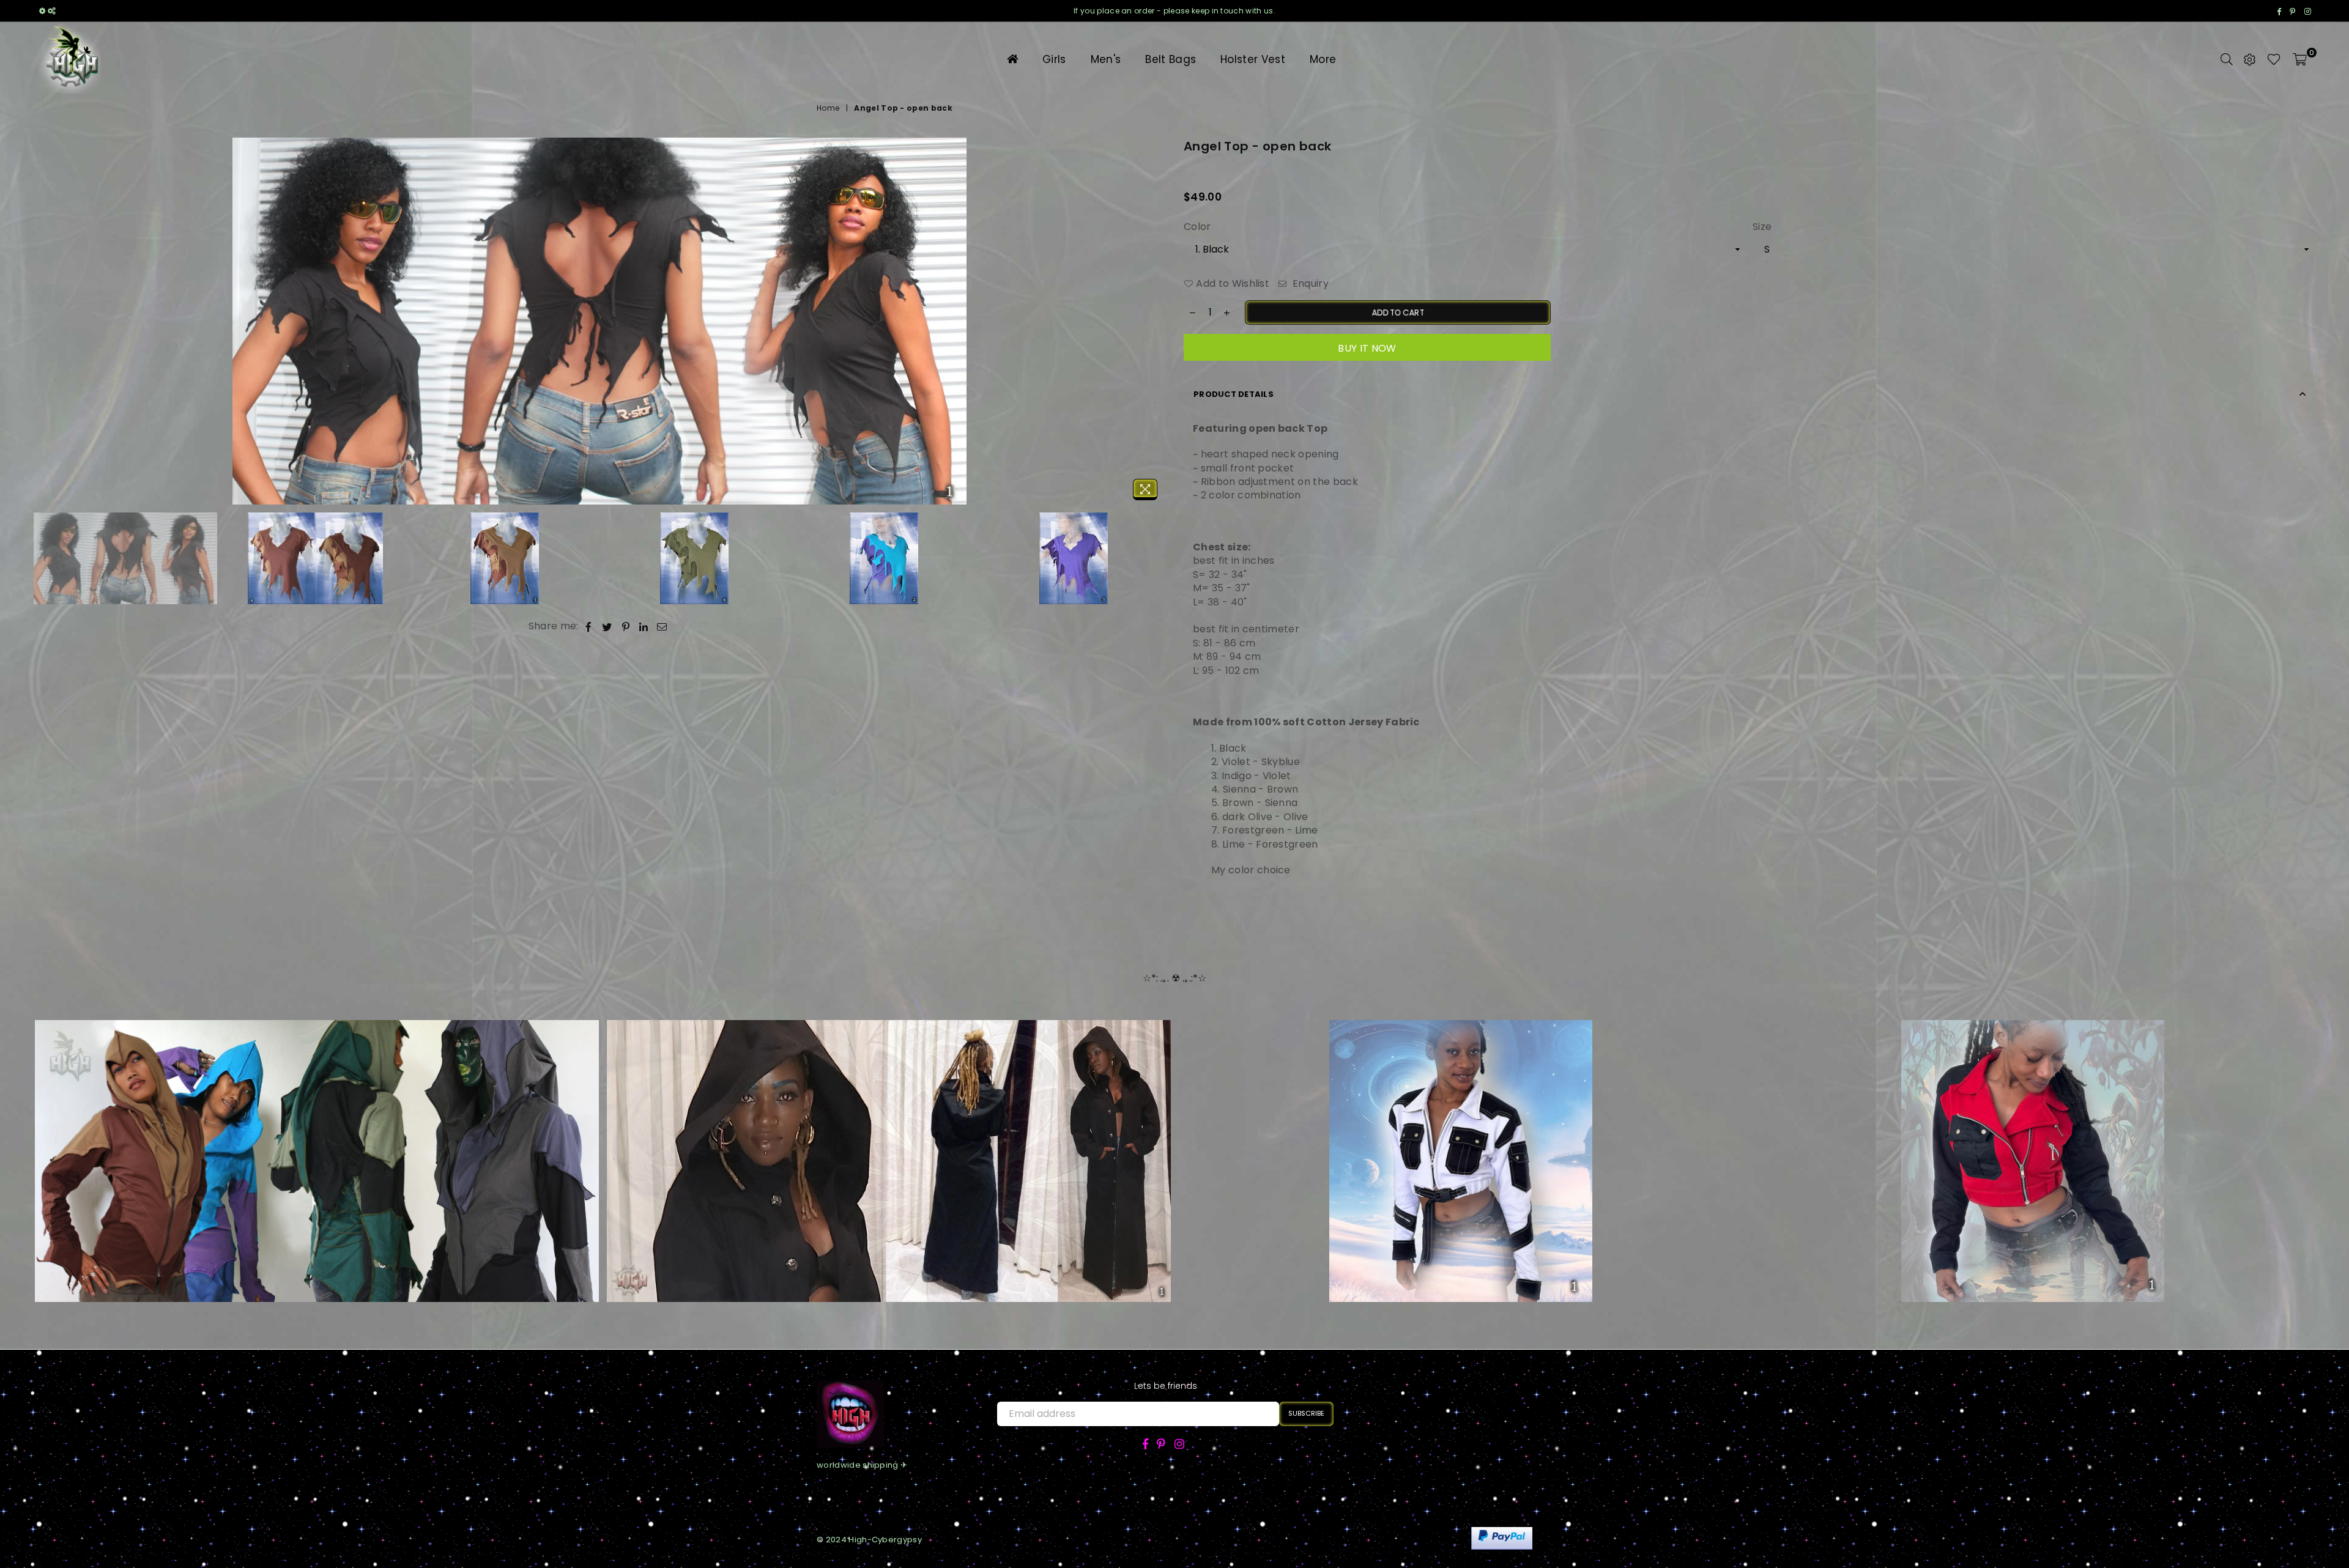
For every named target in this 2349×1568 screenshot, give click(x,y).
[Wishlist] (2274, 59)
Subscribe (1306, 1413)
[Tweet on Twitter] (607, 626)
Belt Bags (1171, 59)
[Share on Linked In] (644, 626)
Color (1197, 227)
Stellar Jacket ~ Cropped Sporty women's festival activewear (317, 1143)
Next (1155, 322)
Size (1762, 227)
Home (828, 108)
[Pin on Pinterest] (626, 626)
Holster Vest (1253, 59)
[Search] (2227, 59)
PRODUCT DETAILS (1234, 394)
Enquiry (1309, 284)
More (1323, 59)
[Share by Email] (662, 626)
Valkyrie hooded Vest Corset (1461, 1143)
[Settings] (2250, 59)
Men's (1106, 59)
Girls (1054, 59)
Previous (44, 322)
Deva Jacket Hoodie (2032, 1143)
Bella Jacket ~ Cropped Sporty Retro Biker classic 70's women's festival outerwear (889, 1143)
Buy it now (1367, 348)
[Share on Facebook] (589, 626)
